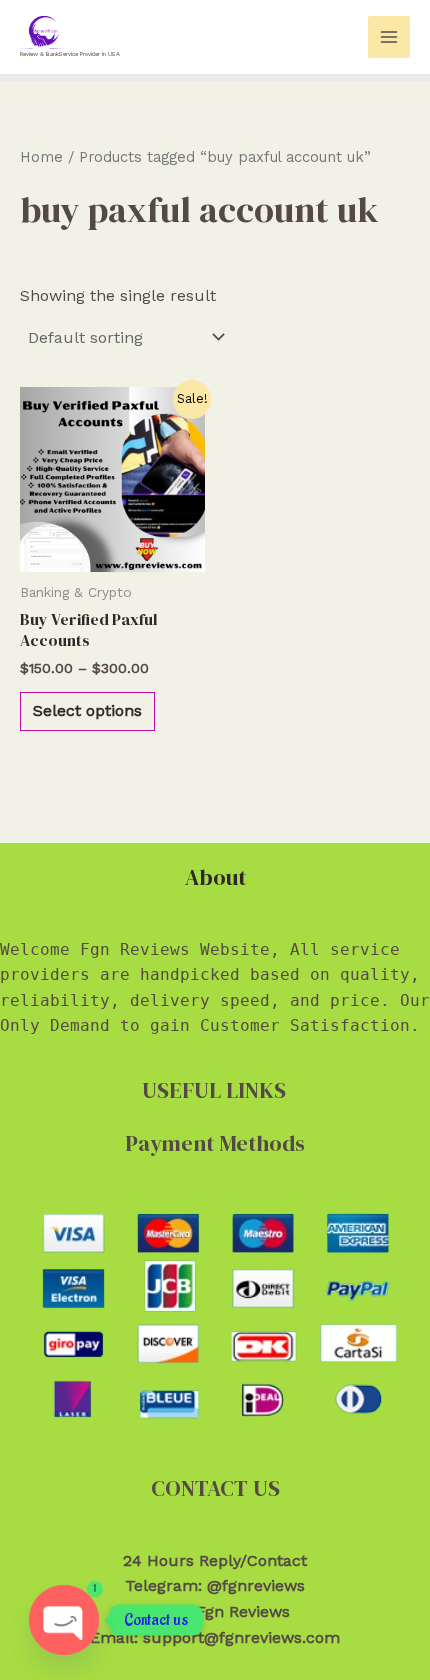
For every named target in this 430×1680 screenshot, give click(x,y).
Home (41, 157)
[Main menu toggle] (389, 37)
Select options (87, 710)
